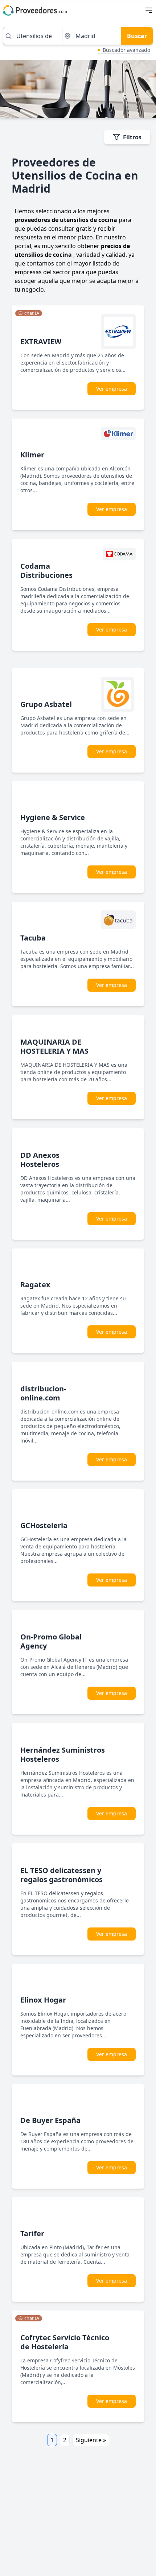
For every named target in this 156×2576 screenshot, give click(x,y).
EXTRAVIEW (41, 341)
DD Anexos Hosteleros (40, 1160)
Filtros (132, 137)
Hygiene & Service (53, 817)
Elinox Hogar (43, 2000)
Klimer (32, 455)
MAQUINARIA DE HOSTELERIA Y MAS (54, 1046)
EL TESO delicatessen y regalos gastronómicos (61, 1875)
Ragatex (35, 1285)
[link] (29, 313)
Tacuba (33, 938)
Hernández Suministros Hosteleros (63, 1754)
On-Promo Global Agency (51, 1641)
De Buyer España (50, 2120)
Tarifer (32, 2233)
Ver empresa (112, 389)
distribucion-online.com (43, 1393)
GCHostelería (44, 1525)
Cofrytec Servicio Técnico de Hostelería (65, 2342)
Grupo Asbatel (46, 704)
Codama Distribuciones (46, 571)
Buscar (137, 36)
